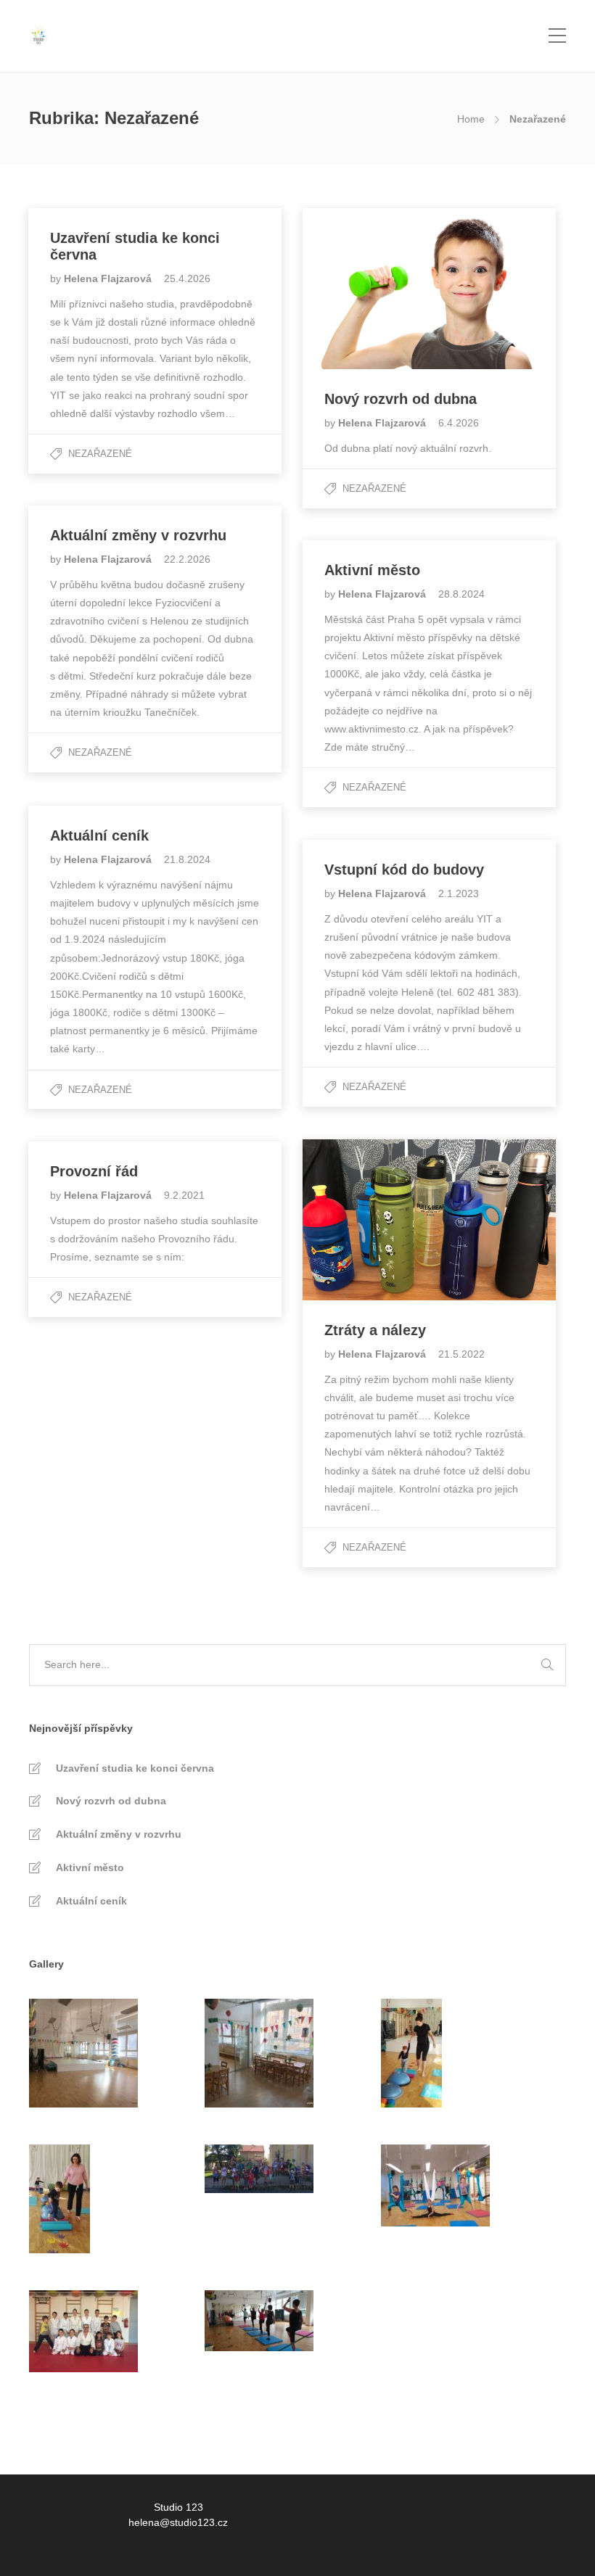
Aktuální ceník (91, 1901)
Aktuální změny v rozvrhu (119, 1834)
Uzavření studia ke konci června (135, 1768)
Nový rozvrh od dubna (111, 1801)
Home (471, 119)
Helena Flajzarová (109, 278)
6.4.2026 (459, 423)
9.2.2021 (184, 1195)
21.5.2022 (461, 1354)
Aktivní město (90, 1867)
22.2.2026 (187, 559)
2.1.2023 (459, 893)
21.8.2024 (187, 859)
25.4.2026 (187, 278)
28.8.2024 (461, 594)
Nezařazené (100, 454)
